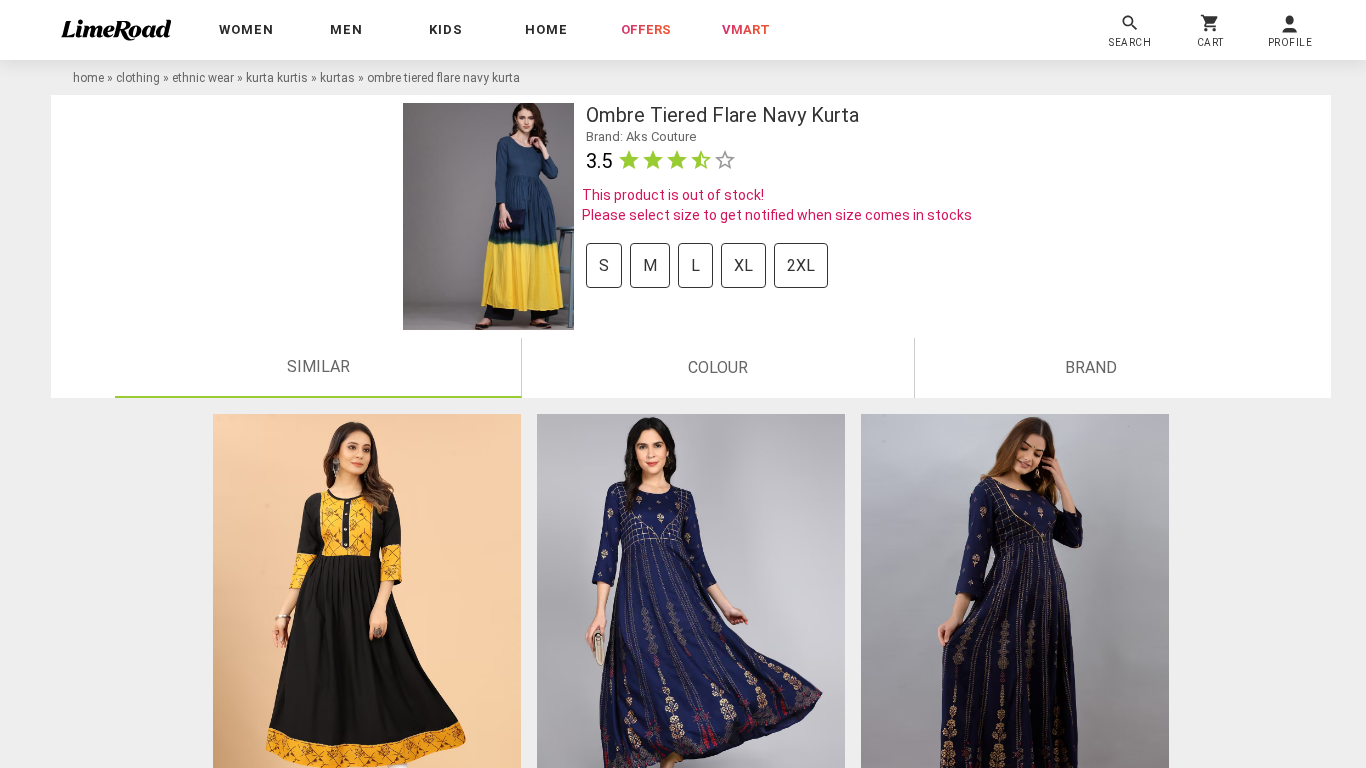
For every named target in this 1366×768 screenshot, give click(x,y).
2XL (801, 265)
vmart (746, 29)
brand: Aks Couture (641, 136)
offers (646, 29)
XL (743, 265)
